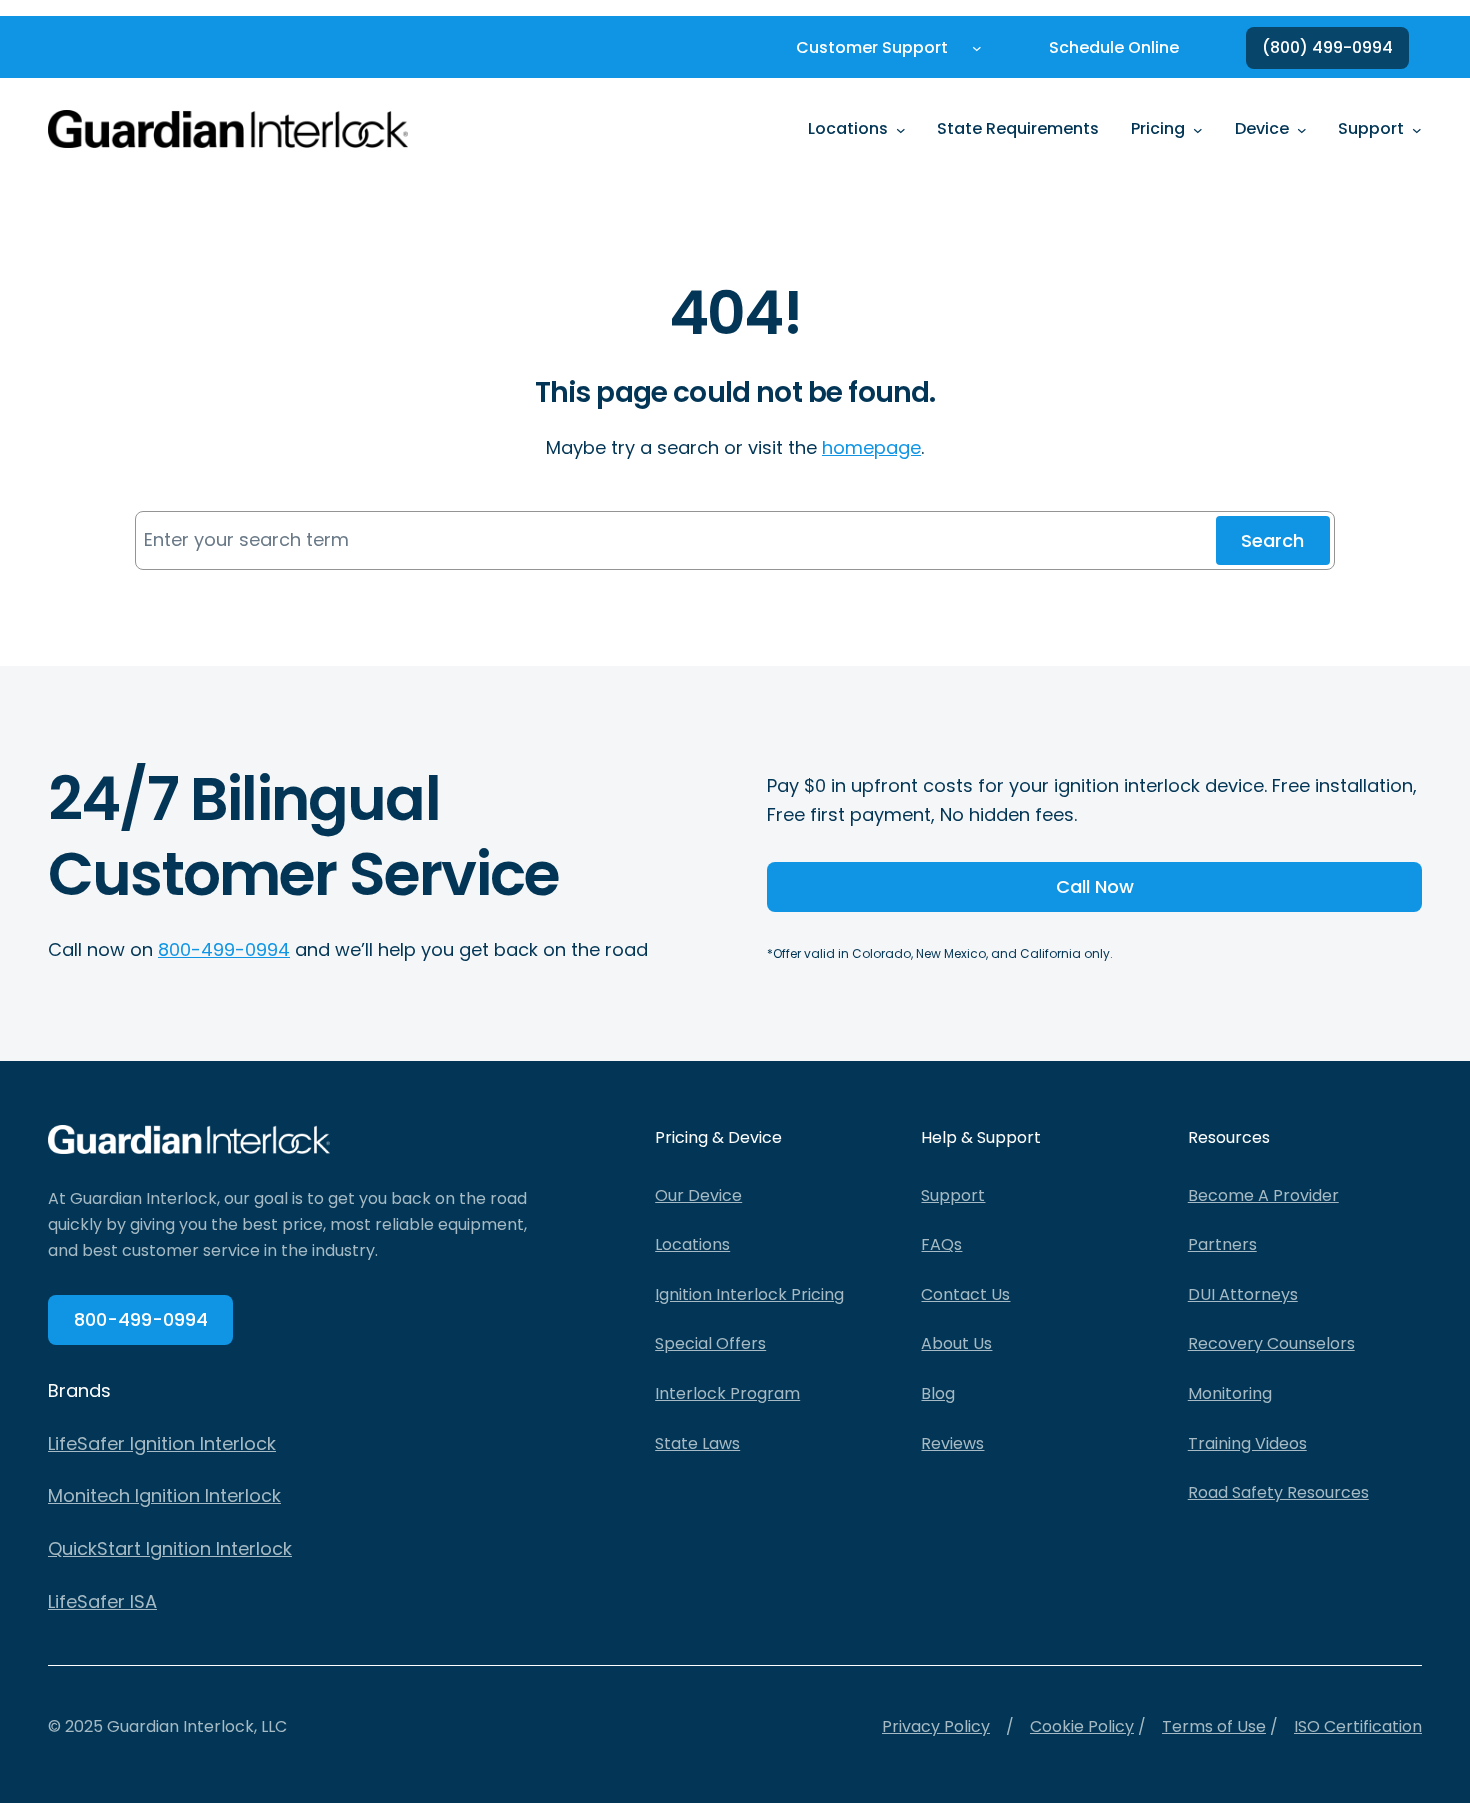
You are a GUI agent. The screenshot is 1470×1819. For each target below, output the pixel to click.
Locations (692, 1244)
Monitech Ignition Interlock (164, 1495)
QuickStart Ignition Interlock (170, 1548)
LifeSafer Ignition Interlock (162, 1443)
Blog (938, 1393)
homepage (871, 447)
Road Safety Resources (1278, 1492)
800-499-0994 (224, 949)
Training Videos (1247, 1443)
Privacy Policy (936, 1726)
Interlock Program (727, 1393)
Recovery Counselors (1271, 1343)
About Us (956, 1343)
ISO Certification (1358, 1726)
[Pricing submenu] (1198, 129)
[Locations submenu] (901, 129)
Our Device (698, 1195)
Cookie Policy (1082, 1726)
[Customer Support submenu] (977, 48)
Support (953, 1195)
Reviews (952, 1443)
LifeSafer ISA (102, 1601)
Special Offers (710, 1343)
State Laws (697, 1443)
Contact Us (965, 1294)
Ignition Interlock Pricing (749, 1294)
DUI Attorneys (1243, 1294)
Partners (1222, 1244)
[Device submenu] (1302, 129)
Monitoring (1230, 1393)
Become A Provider (1263, 1195)
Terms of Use (1214, 1726)
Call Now (1095, 886)
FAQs (941, 1244)
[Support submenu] (1417, 129)
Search (1272, 540)
